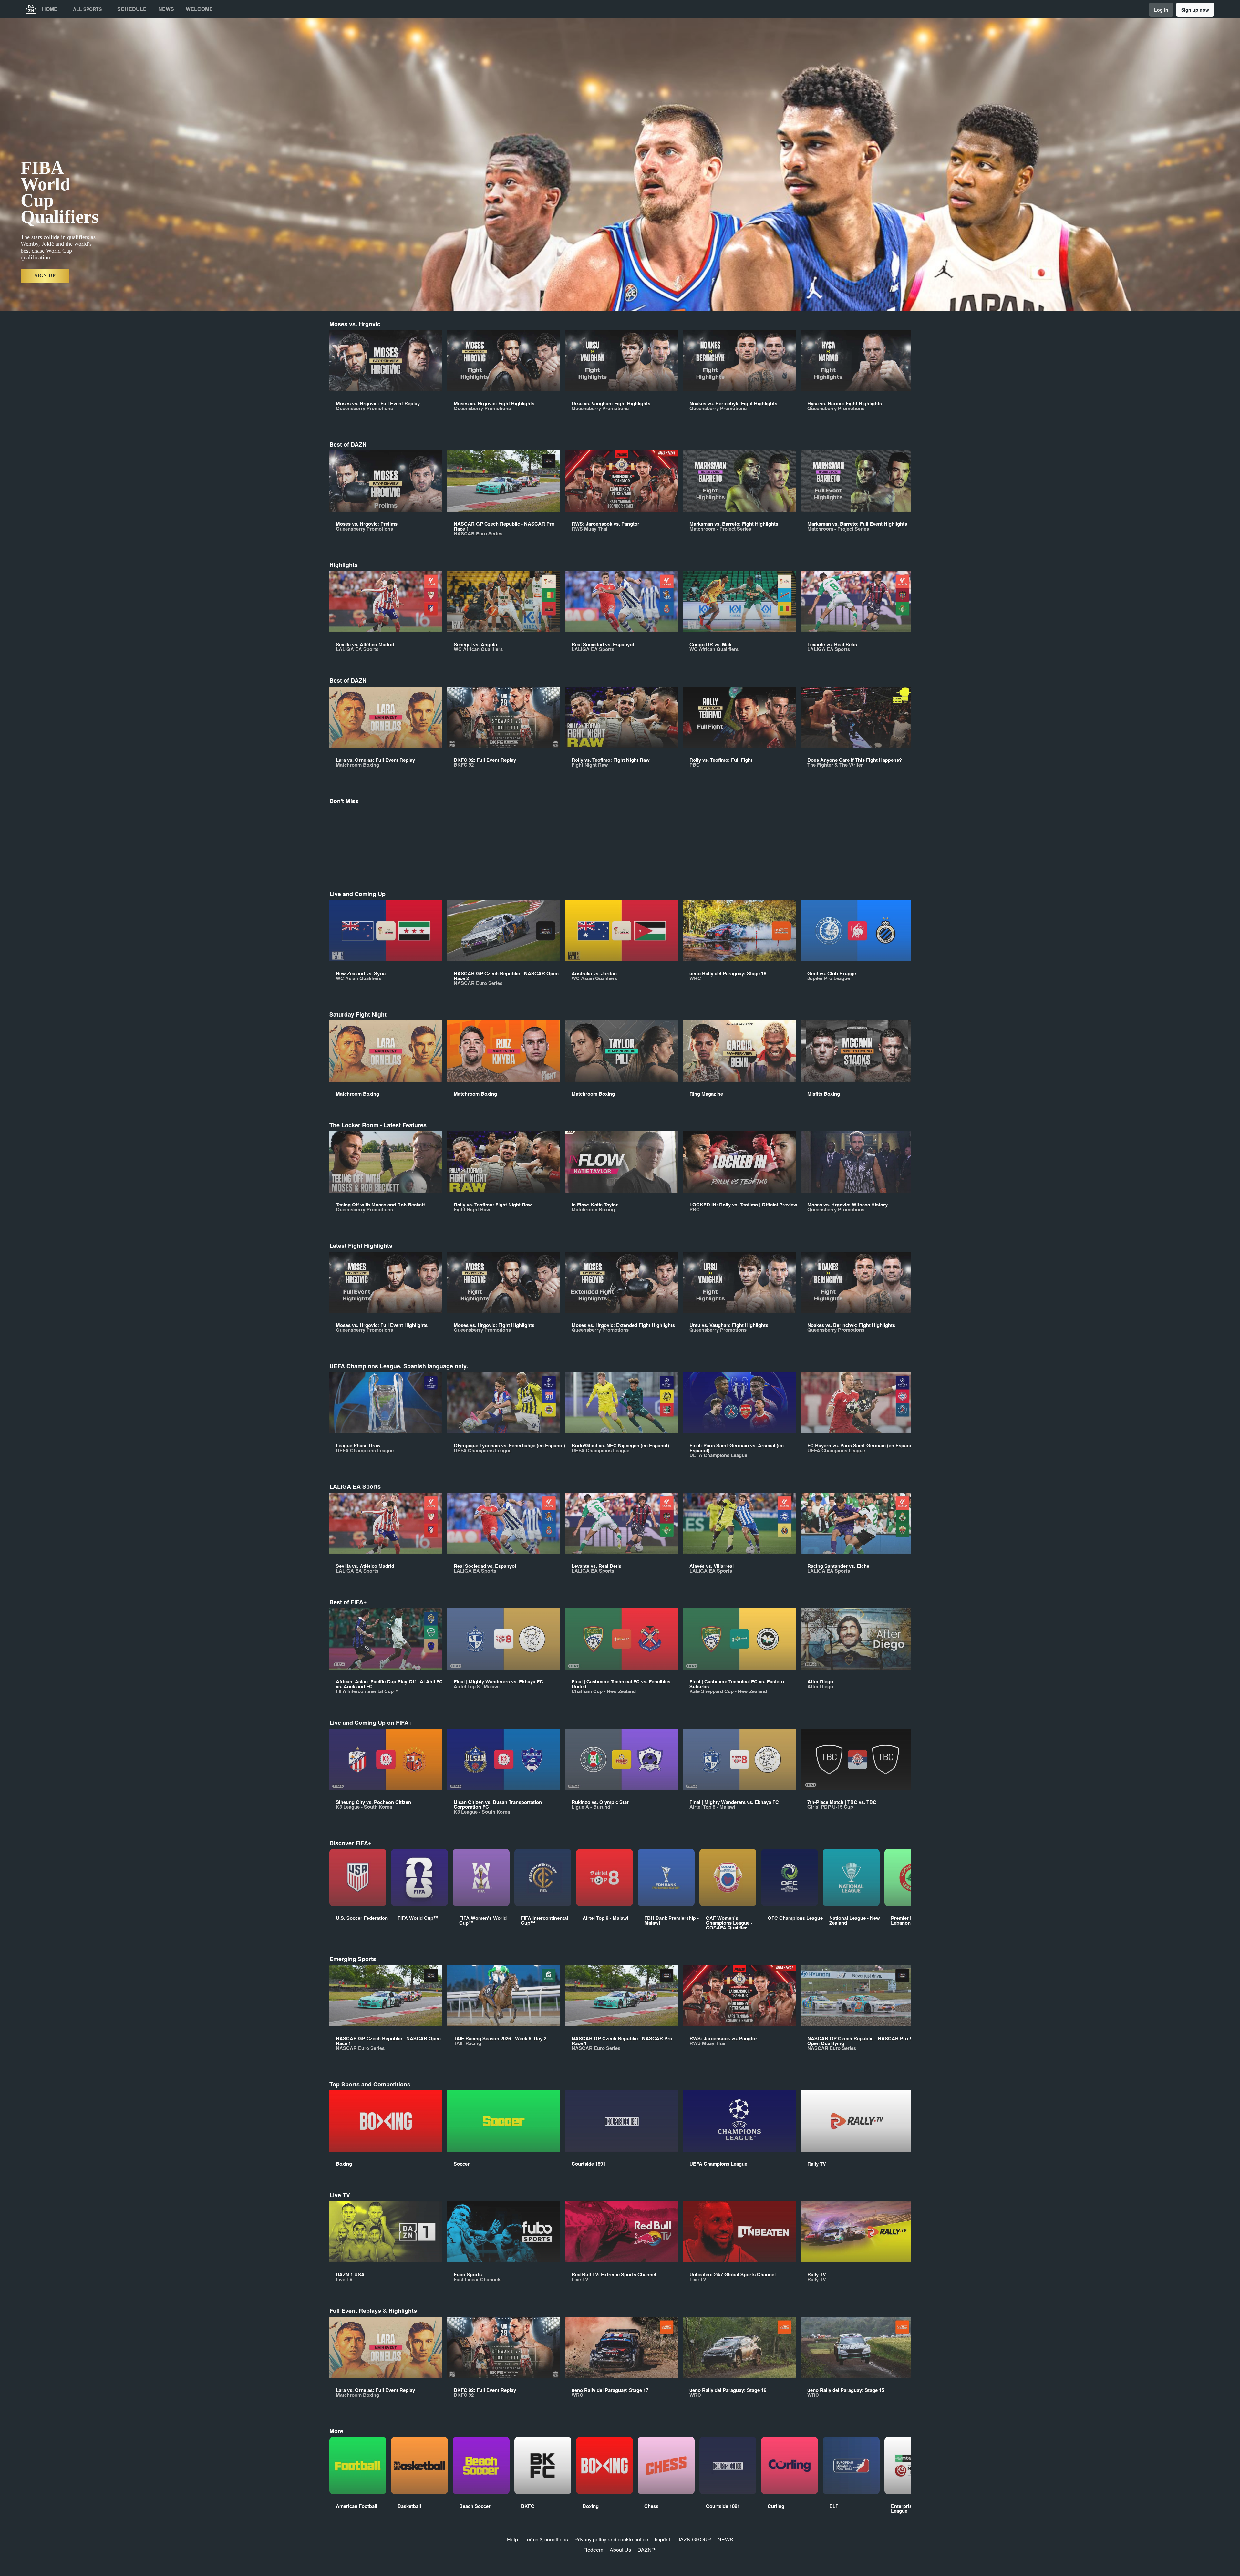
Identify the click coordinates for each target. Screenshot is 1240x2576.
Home (50, 9)
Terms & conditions (546, 2539)
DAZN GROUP (694, 2539)
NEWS (725, 2539)
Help (512, 2539)
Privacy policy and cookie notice (611, 2539)
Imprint (662, 2539)
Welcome (199, 9)
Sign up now (1195, 10)
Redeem (593, 2550)
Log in (1161, 10)
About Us (620, 2550)
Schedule (132, 9)
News (166, 9)
